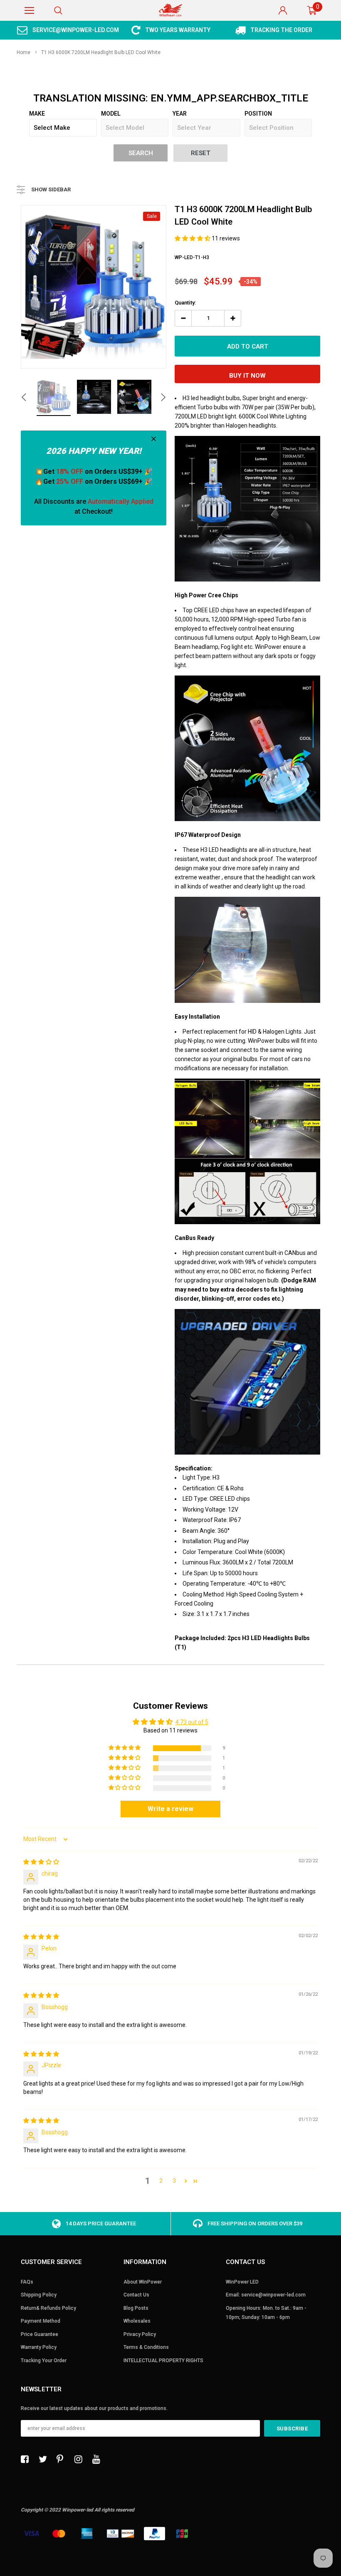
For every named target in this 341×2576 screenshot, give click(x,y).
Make (37, 114)
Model (111, 114)
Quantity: (185, 303)
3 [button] (174, 2181)
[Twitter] (45, 2459)
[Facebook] (27, 2459)
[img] (41, 1862)
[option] (68, 30)
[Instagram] (81, 2459)
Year (180, 114)
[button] (193, 238)
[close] (154, 439)
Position (258, 114)
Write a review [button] (170, 1809)
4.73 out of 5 (192, 1722)
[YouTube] (99, 2459)
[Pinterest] (63, 2459)
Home (23, 52)
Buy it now (247, 376)
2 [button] (161, 2181)
